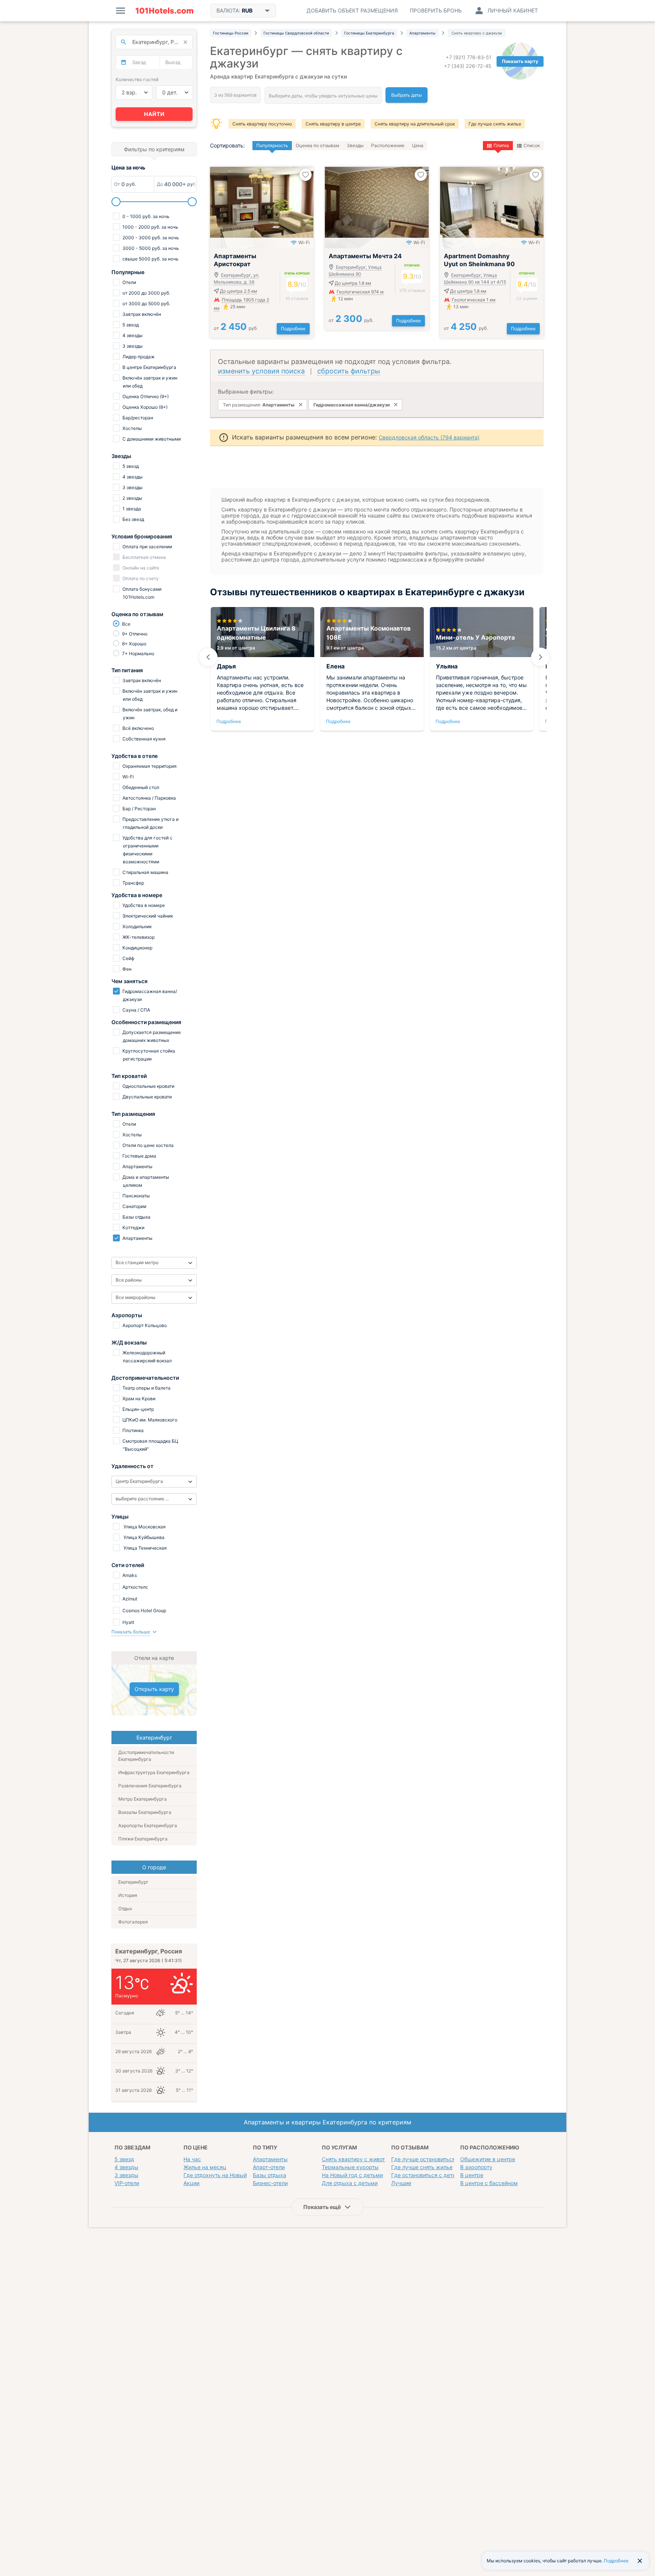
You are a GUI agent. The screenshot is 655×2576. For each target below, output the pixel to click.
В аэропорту (476, 2167)
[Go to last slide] (208, 657)
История (128, 1895)
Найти (154, 114)
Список (532, 145)
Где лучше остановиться (423, 2159)
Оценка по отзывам (317, 145)
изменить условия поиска (261, 371)
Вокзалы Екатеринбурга (145, 1812)
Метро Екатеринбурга (143, 1799)
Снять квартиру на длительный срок (415, 124)
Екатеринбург (133, 1882)
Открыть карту (154, 1689)
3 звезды (126, 2175)
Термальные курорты (350, 2167)
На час (192, 2159)
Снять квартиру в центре (333, 124)
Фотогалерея (133, 1922)
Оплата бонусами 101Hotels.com (141, 593)
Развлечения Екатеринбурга (150, 1786)
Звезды (355, 145)
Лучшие (401, 2183)
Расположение (388, 145)
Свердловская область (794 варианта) (429, 437)
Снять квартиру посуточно (262, 124)
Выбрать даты (407, 95)
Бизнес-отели (270, 2183)
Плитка (501, 145)
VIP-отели (127, 2183)
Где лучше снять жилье (495, 124)
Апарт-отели (269, 2167)
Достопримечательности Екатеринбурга (146, 1756)
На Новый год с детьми (352, 2175)
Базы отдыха (270, 2175)
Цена (418, 145)
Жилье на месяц (205, 2167)
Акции (191, 2183)
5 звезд (124, 2159)
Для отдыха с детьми (350, 2183)
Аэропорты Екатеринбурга (148, 1825)
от (236, 328)
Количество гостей (137, 79)
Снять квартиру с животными (360, 2159)
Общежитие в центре (488, 2159)
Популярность (272, 145)
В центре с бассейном (489, 2183)
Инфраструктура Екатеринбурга (154, 1772)
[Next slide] (541, 657)
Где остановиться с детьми (427, 2175)
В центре (472, 2175)
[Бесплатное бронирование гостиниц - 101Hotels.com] (165, 11)
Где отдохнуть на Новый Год (220, 2175)
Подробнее (293, 329)
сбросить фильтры (349, 371)
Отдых (125, 1908)
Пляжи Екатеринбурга (143, 1839)
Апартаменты (270, 2159)
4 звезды (126, 2167)
